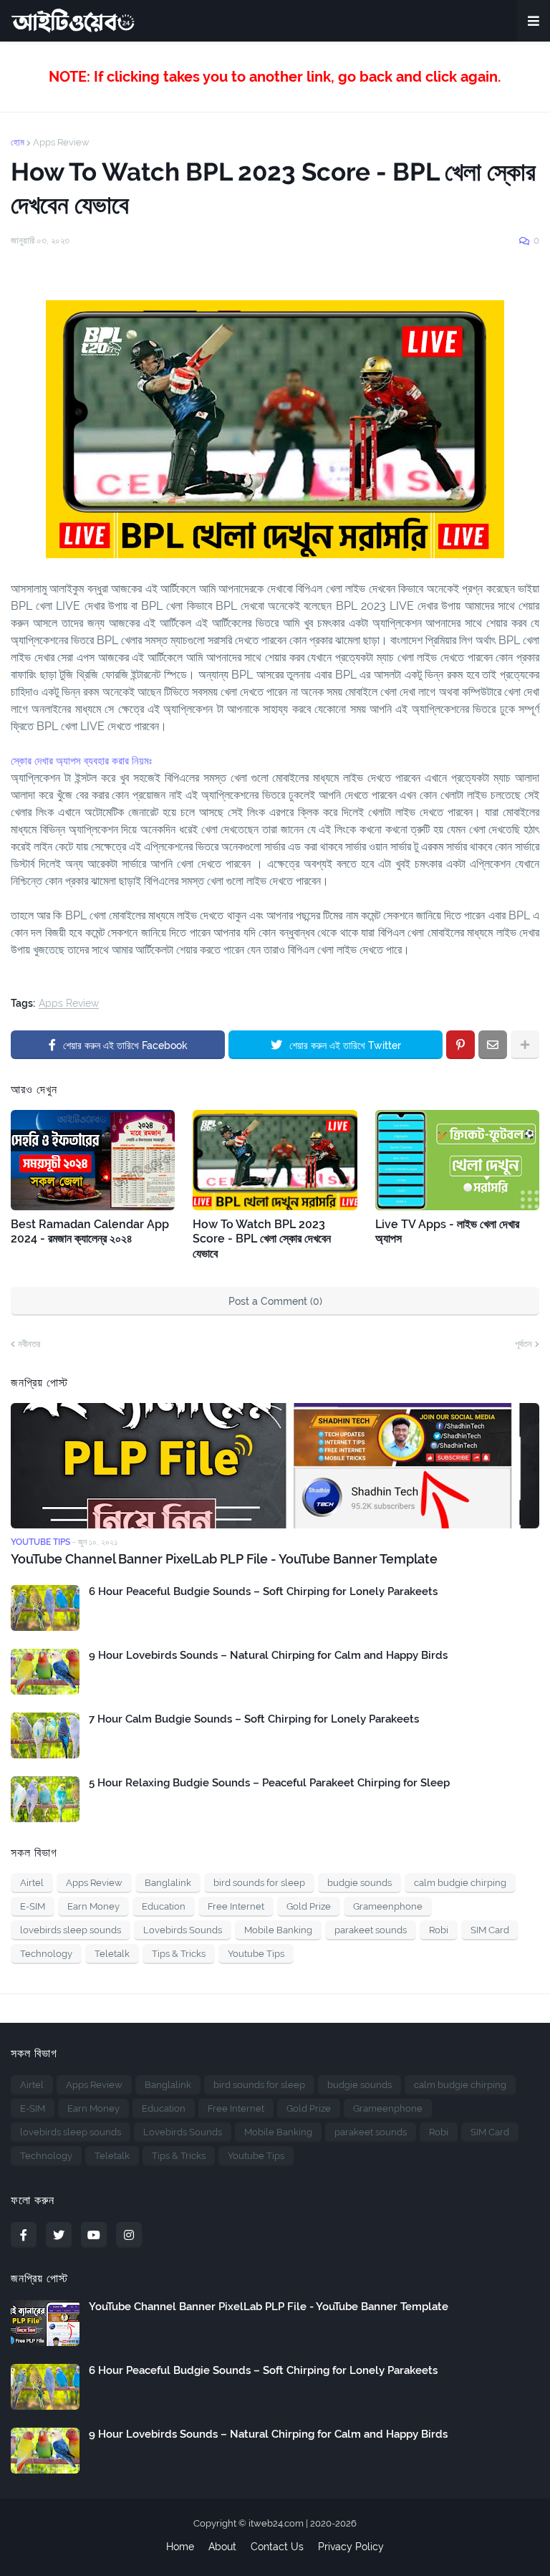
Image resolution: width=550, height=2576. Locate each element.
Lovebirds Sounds (183, 1930)
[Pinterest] (460, 1045)
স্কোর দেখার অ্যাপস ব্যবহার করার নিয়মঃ (81, 761)
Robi (439, 1930)
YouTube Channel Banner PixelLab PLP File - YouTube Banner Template (224, 1559)
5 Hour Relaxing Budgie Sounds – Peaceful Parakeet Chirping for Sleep (269, 1783)
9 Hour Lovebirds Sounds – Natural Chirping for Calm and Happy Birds (268, 1655)
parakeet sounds (371, 1930)
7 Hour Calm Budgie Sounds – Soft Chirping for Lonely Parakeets (254, 1719)
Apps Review (61, 142)
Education (164, 1906)
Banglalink (168, 1883)
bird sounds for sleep (259, 1883)
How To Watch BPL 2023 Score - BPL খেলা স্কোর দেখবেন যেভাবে (262, 1239)
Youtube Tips (256, 1954)
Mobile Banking (278, 1930)
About (222, 2547)
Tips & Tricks (179, 1954)
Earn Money (93, 1906)
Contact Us (277, 2547)
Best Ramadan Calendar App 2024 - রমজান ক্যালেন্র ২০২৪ (90, 1232)
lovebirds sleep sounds (71, 1930)
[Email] (493, 1045)
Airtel (32, 1883)
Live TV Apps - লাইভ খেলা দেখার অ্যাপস (447, 1232)
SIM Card (490, 1930)
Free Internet (236, 1906)
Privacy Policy (351, 2547)
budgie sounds (360, 1883)
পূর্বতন (524, 1344)
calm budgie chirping (460, 1883)
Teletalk (112, 1954)
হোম (18, 142)
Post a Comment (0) (275, 1301)
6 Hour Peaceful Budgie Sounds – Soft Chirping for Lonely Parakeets (263, 1591)
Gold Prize (309, 1906)
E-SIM (33, 1906)
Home (180, 2547)
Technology (46, 1954)
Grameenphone (388, 1906)
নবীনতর (29, 1344)
